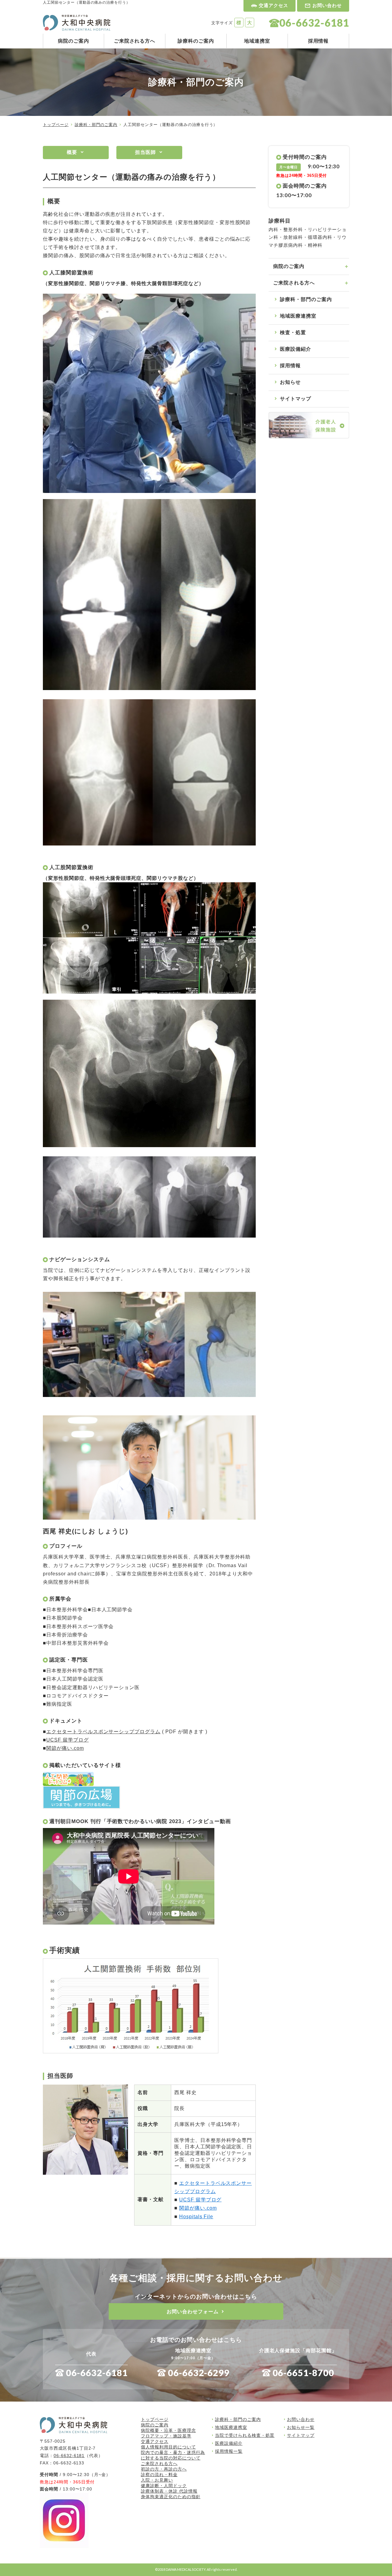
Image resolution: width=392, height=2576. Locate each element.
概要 (72, 152)
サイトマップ (296, 399)
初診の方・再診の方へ (164, 2469)
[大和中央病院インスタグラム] (64, 2544)
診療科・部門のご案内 (96, 125)
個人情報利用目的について (168, 2447)
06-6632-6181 (97, 2373)
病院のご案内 (73, 41)
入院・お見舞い (157, 2480)
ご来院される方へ (135, 41)
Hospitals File (196, 2217)
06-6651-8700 (303, 2373)
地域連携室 (257, 41)
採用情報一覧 (229, 2451)
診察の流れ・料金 (159, 2475)
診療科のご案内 (196, 41)
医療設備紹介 (296, 349)
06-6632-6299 (199, 2373)
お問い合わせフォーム (193, 2312)
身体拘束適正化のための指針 (171, 2497)
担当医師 (145, 152)
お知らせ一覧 (301, 2427)
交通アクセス (273, 5)
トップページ (56, 125)
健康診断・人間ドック (164, 2486)
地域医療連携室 (298, 316)
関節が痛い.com (65, 1748)
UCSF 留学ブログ (68, 1740)
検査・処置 (293, 332)
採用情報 (318, 41)
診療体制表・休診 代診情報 (169, 2491)
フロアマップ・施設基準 (166, 2436)
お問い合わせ (327, 5)
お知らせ (290, 382)
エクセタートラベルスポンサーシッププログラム (103, 1732)
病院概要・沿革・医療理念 (168, 2430)
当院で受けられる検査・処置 (245, 2435)
